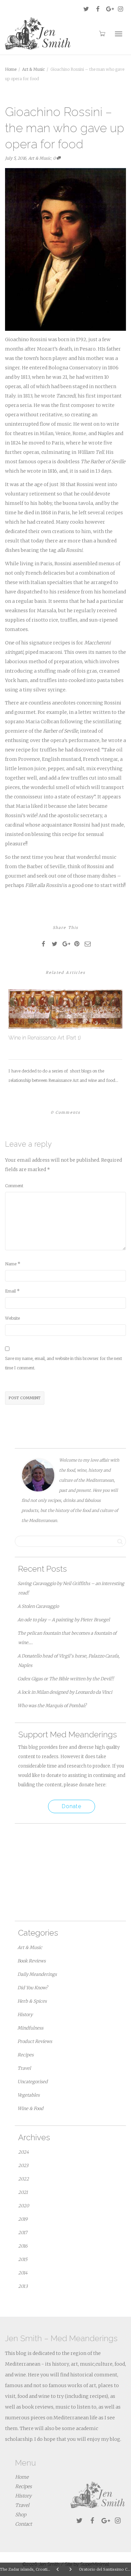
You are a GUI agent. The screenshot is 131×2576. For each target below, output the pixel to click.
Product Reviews (35, 2041)
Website (12, 1318)
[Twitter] (86, 9)
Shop (21, 2515)
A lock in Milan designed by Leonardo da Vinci (65, 1692)
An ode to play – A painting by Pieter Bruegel (64, 1620)
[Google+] (109, 9)
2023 (23, 2166)
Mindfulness (30, 2028)
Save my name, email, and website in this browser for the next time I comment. (63, 1363)
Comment (14, 1186)
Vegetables (29, 2095)
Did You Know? (33, 1988)
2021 (23, 2192)
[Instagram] (120, 9)
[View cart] (102, 33)
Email (10, 1291)
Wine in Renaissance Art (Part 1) (45, 1038)
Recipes (26, 2055)
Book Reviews (32, 1961)
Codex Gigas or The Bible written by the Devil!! (66, 1679)
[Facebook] (98, 9)
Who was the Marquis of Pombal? (52, 1706)
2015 (23, 2259)
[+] (65, 1009)
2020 (24, 2206)
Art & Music (40, 158)
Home (22, 2477)
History (25, 2015)
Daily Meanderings (37, 1974)
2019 (23, 2219)
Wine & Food (30, 2109)
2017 (23, 2233)
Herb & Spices (32, 2001)
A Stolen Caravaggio (38, 1606)
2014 (23, 2273)
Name (11, 1264)
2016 (23, 2246)
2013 (23, 2286)
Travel (24, 2068)
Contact (24, 2524)
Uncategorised (33, 2082)
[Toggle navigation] (119, 34)
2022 (24, 2179)
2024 (24, 2152)
